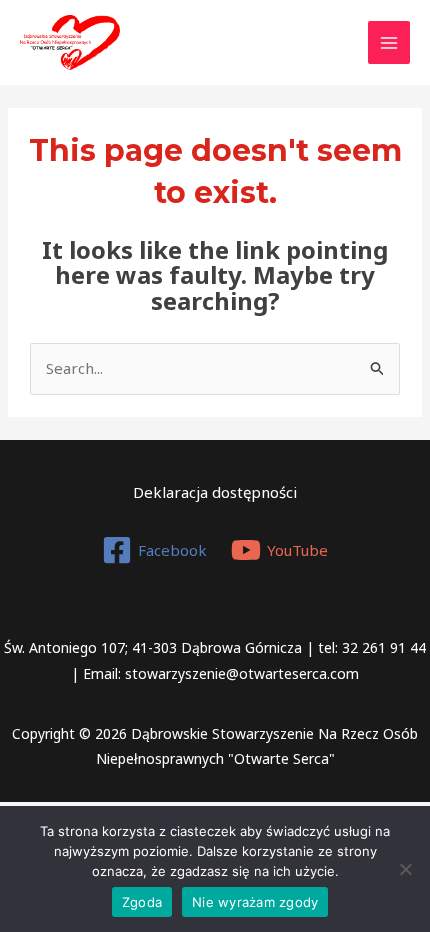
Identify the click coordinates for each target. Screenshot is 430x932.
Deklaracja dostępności (215, 492)
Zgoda (142, 902)
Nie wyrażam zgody (255, 902)
